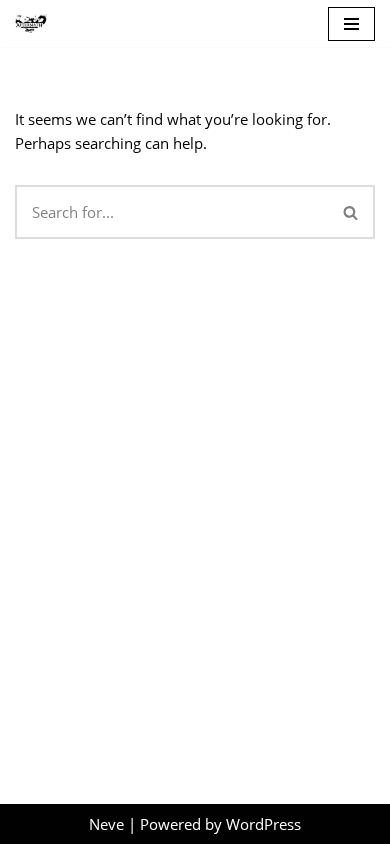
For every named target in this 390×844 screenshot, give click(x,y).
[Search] (351, 212)
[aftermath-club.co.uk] (31, 23)
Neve (106, 824)
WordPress (263, 824)
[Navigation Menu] (351, 24)
